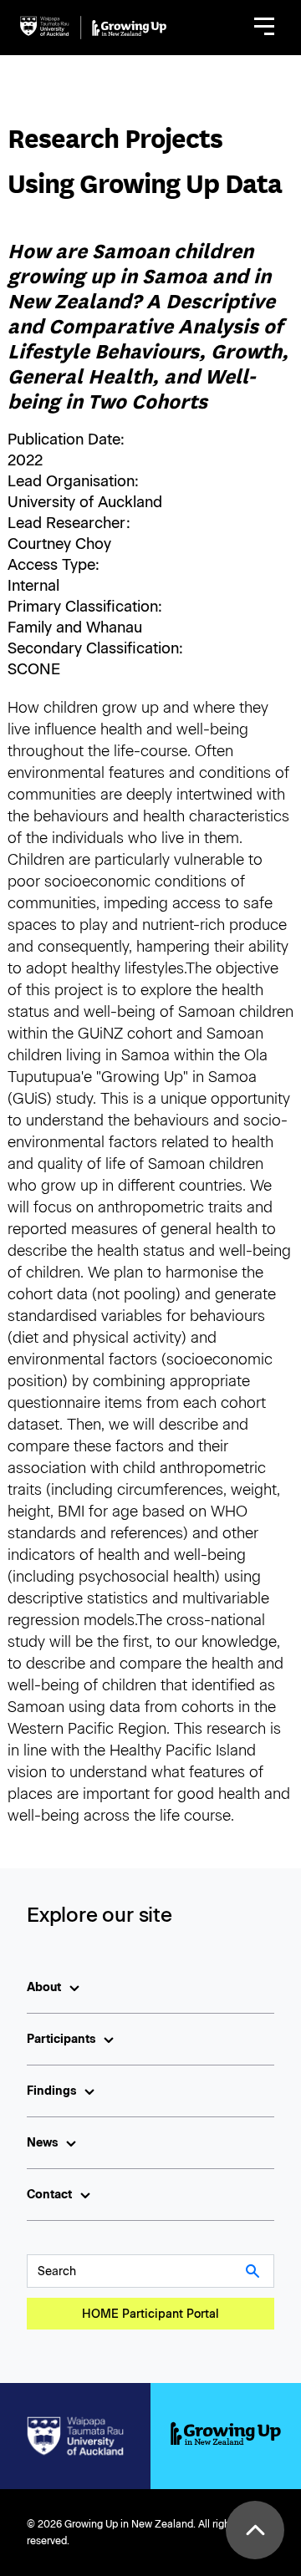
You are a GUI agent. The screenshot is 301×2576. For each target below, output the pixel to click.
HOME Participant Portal (150, 2314)
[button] (264, 28)
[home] (93, 28)
